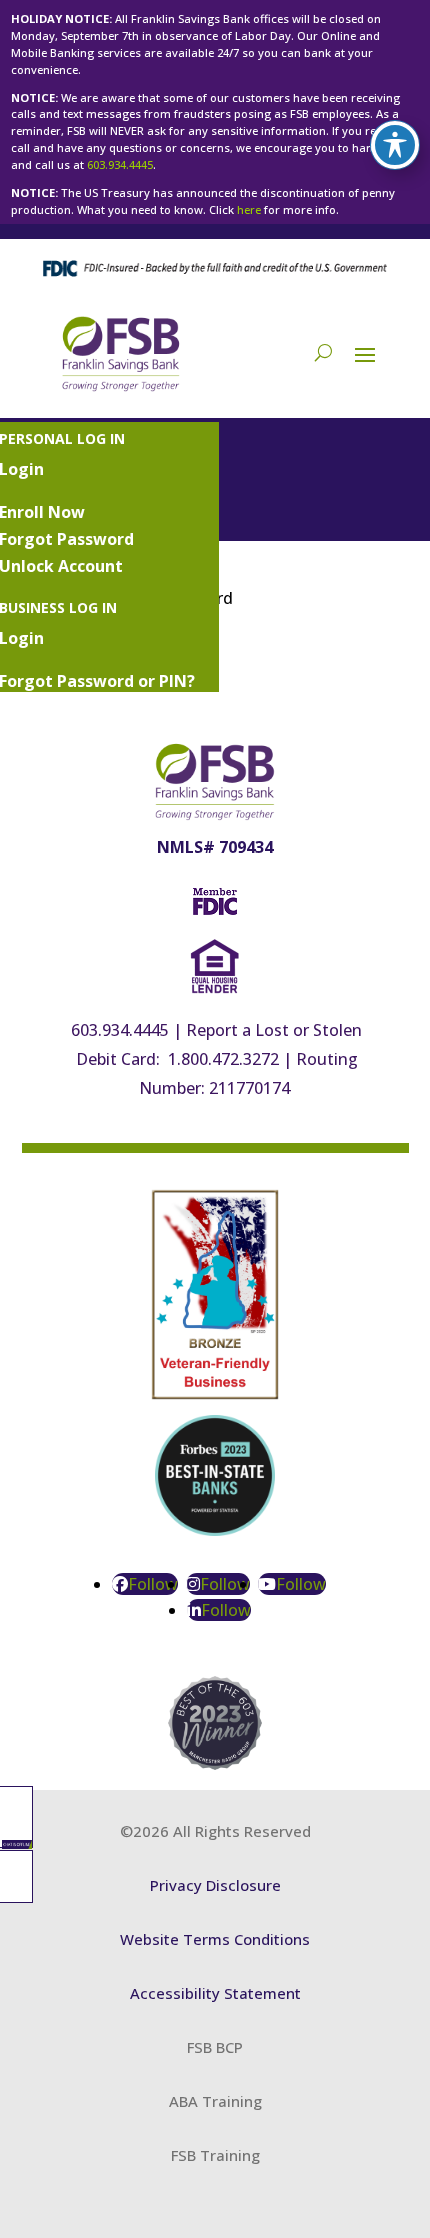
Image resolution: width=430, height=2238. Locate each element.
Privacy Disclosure (215, 1885)
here (249, 209)
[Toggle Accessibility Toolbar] (395, 145)
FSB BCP (215, 2047)
